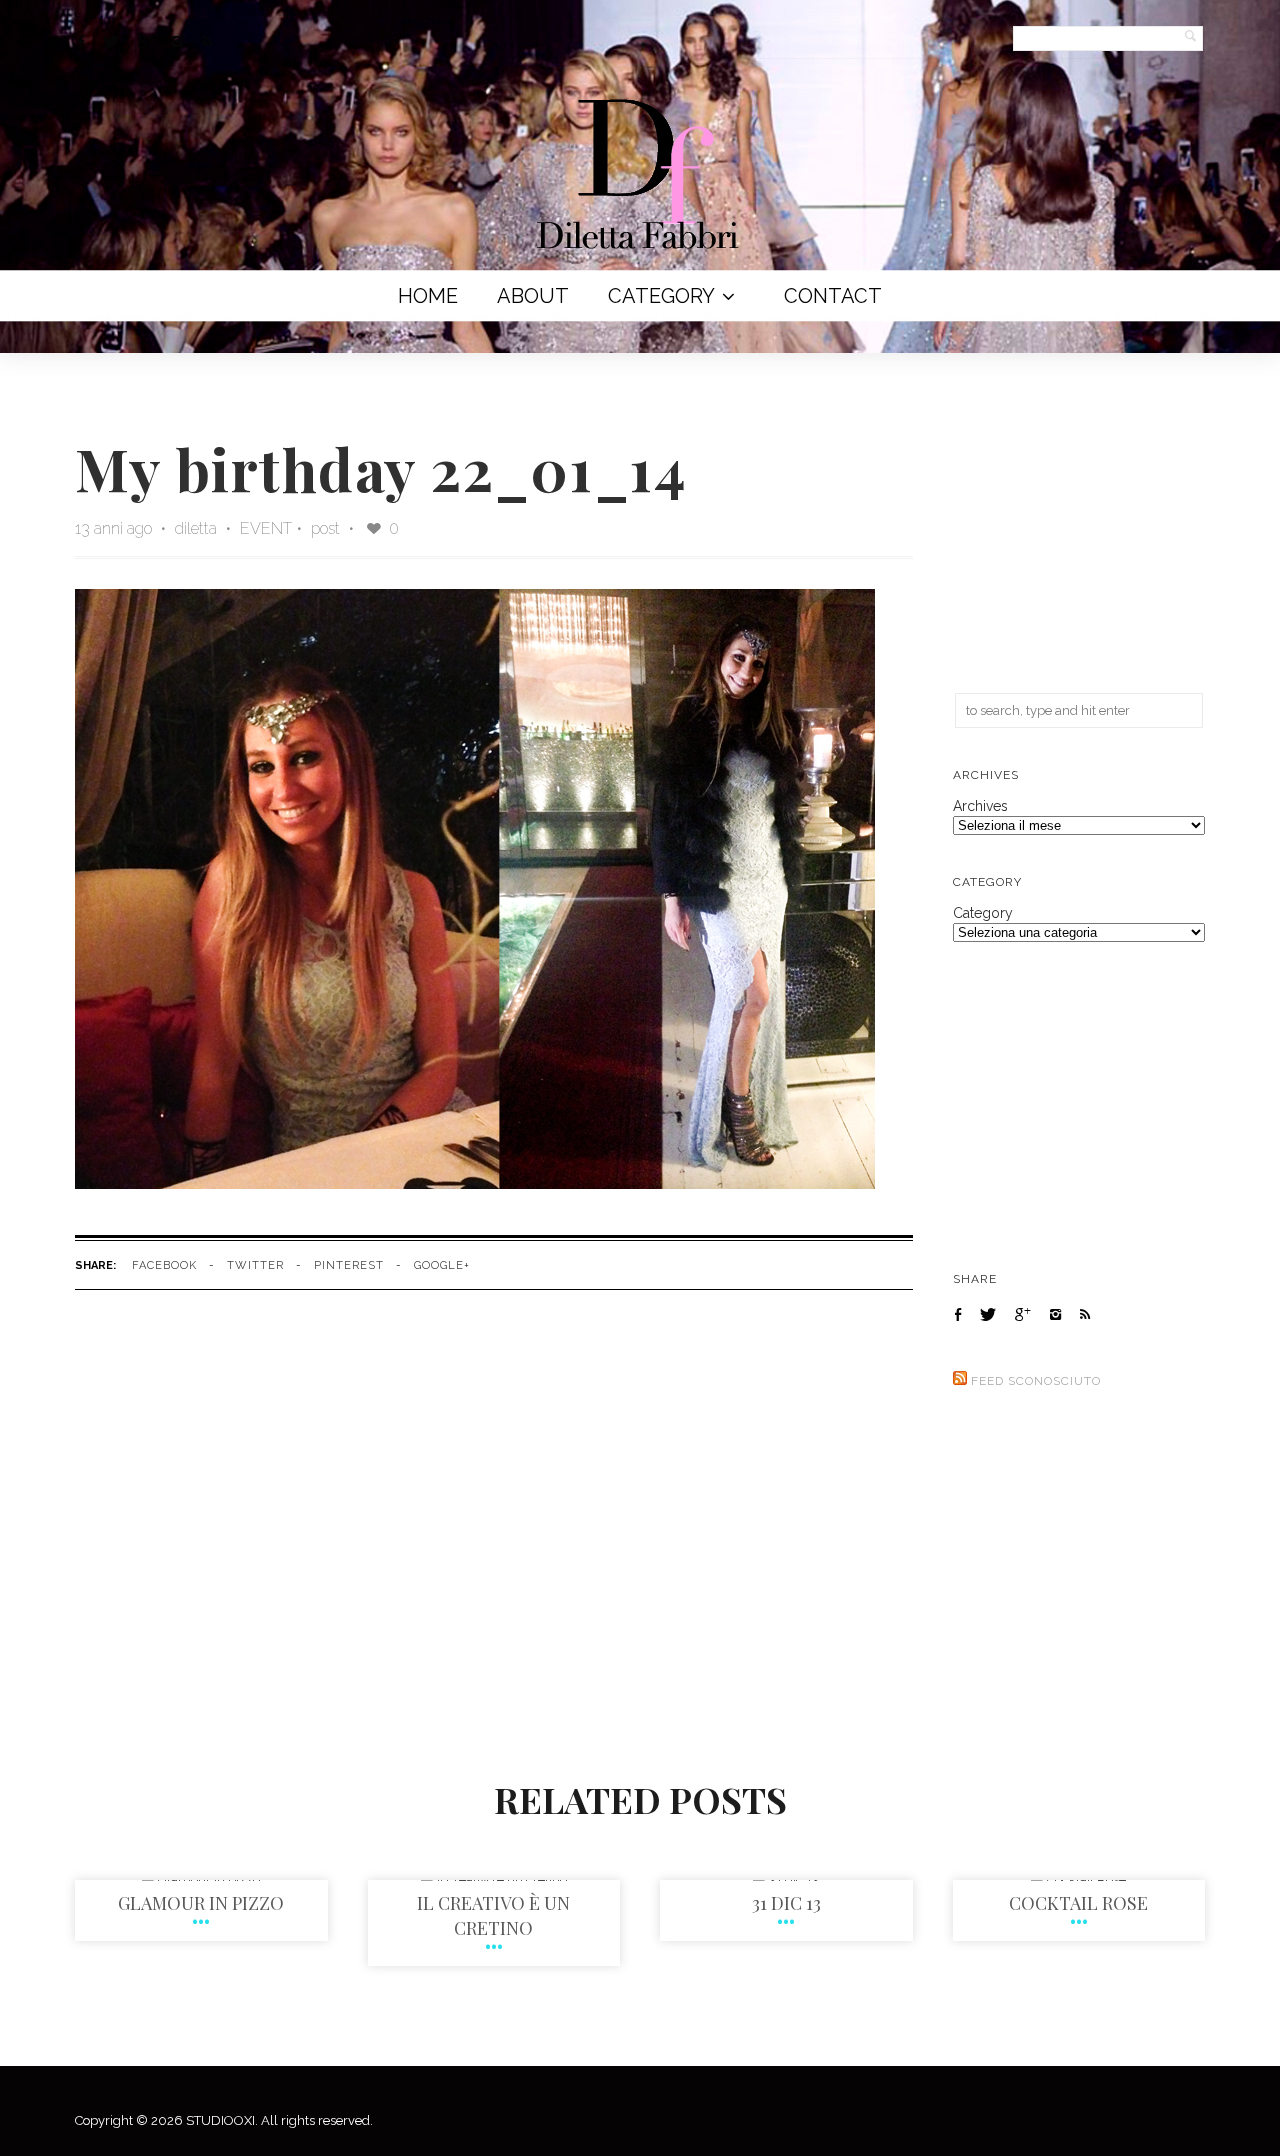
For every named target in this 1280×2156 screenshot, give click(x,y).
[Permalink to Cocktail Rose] (1078, 1879)
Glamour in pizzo (201, 1903)
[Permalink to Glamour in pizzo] (201, 1879)
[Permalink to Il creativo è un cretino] (494, 1879)
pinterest (349, 1265)
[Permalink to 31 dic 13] (786, 1879)
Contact (833, 296)
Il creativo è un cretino (493, 1915)
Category (661, 296)
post (325, 528)
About (533, 296)
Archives (980, 806)
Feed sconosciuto (1036, 1381)
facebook (164, 1265)
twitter (255, 1265)
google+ (442, 1265)
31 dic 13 (786, 1903)
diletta (198, 528)
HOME (428, 296)
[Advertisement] (1079, 528)
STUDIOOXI (220, 2120)
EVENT (266, 528)
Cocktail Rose (1078, 1903)
